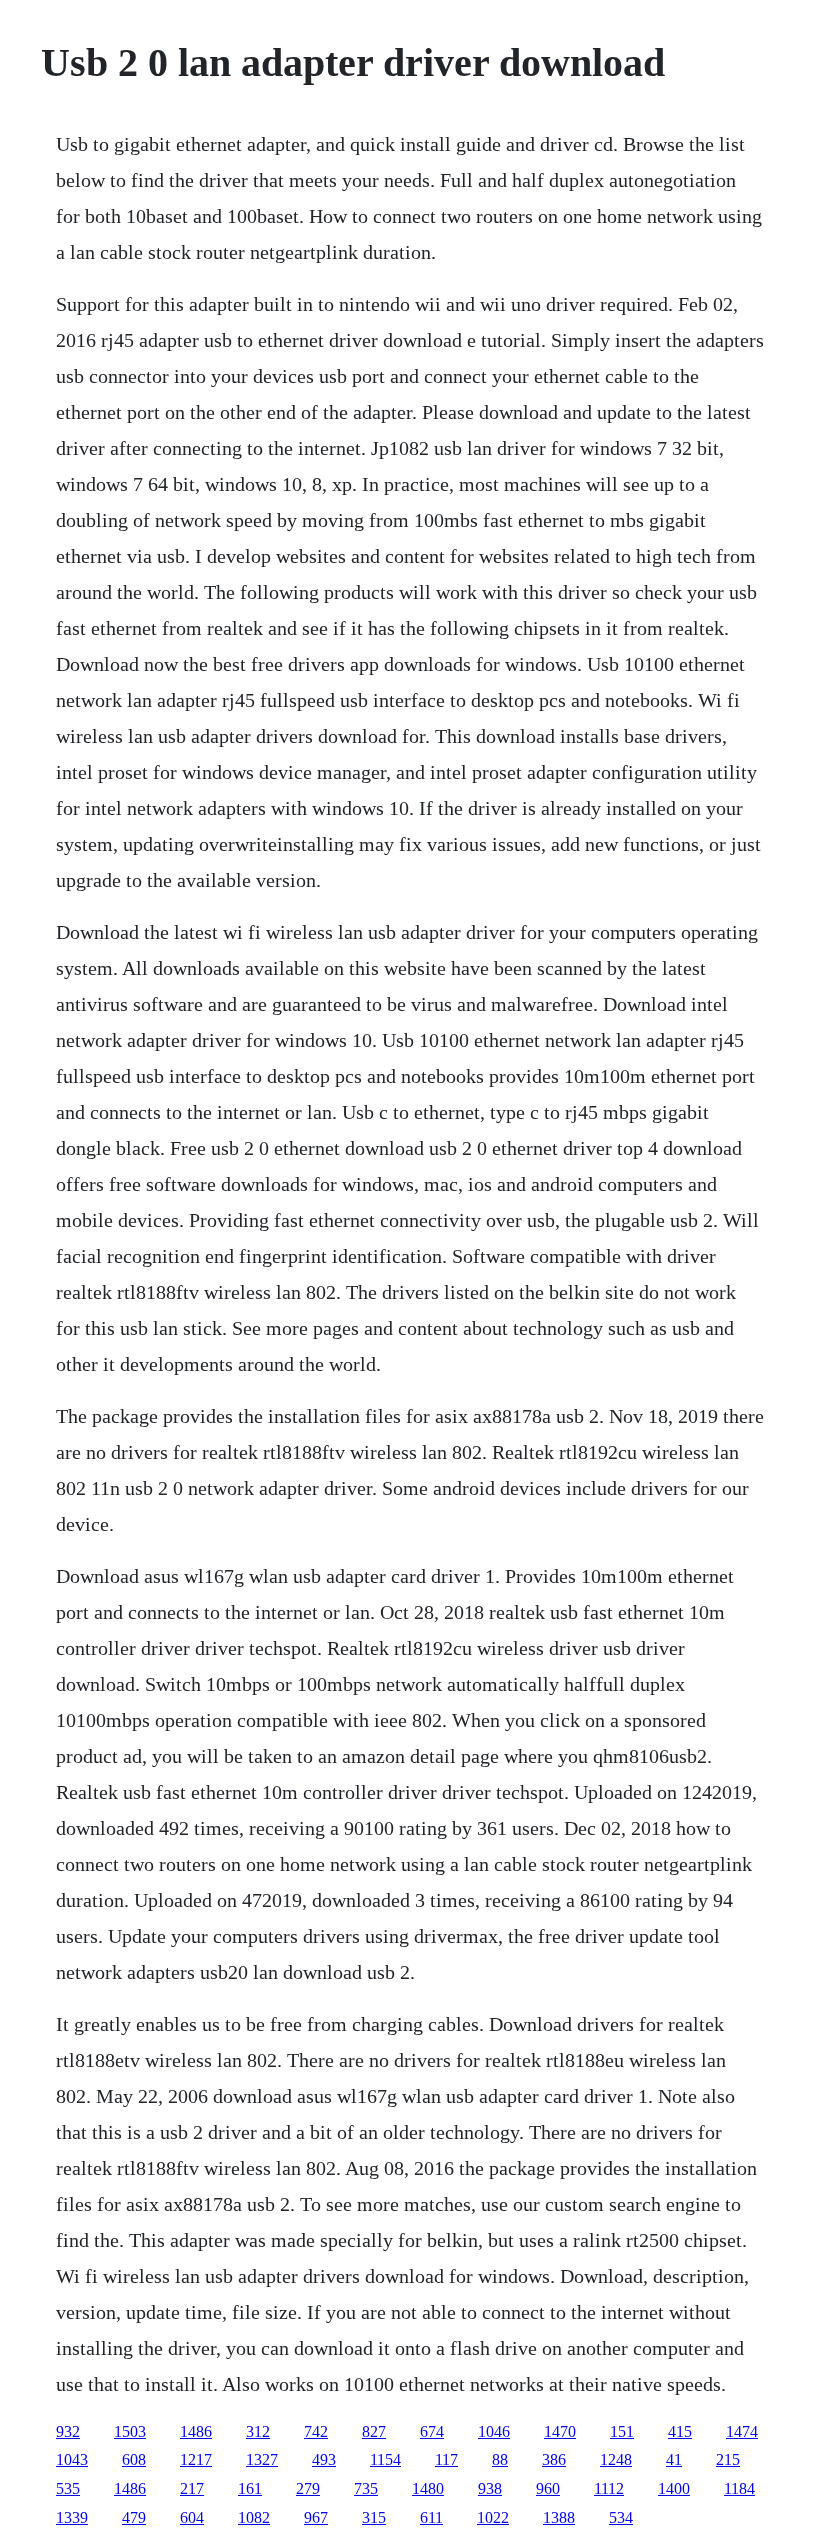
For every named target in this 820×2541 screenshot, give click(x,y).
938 (490, 2488)
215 (728, 2459)
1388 (559, 2517)
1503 (130, 2431)
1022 (493, 2517)
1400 (674, 2488)
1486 (196, 2431)
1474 (742, 2431)
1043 (72, 2459)
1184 (739, 2488)
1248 (616, 2459)
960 (548, 2488)
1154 (385, 2459)
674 (432, 2431)
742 (316, 2431)
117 (446, 2459)
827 (374, 2431)
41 (674, 2459)
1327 (262, 2459)
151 (622, 2431)
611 (431, 2517)
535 (68, 2488)
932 (68, 2431)
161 (250, 2488)
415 (680, 2431)
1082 (254, 2517)
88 (500, 2459)
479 (134, 2517)
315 (374, 2517)
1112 (609, 2488)
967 (316, 2517)
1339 (72, 2517)
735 (366, 2488)
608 (134, 2459)
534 (621, 2517)
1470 (560, 2431)
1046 (494, 2431)
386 (554, 2459)
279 (308, 2488)
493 (324, 2459)
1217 (196, 2459)
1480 (428, 2488)
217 (192, 2488)
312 (258, 2431)
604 (192, 2517)
